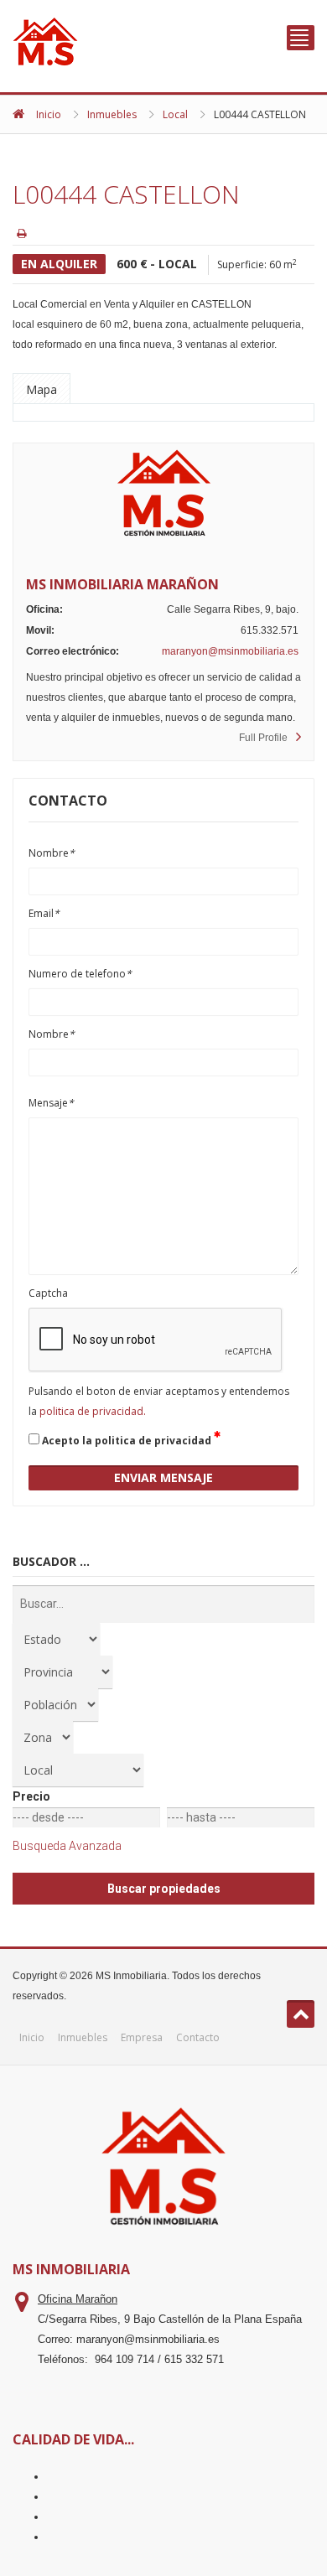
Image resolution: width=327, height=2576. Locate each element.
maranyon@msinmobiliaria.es (230, 651)
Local (175, 114)
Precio (31, 1796)
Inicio (49, 114)
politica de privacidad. (93, 1411)
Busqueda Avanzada (67, 1846)
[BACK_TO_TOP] (301, 2014)
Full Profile (263, 738)
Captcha (48, 1293)
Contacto (198, 2037)
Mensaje (51, 1103)
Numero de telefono (80, 974)
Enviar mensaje (163, 1477)
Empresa (142, 2037)
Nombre (52, 853)
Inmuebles (112, 114)
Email (44, 913)
